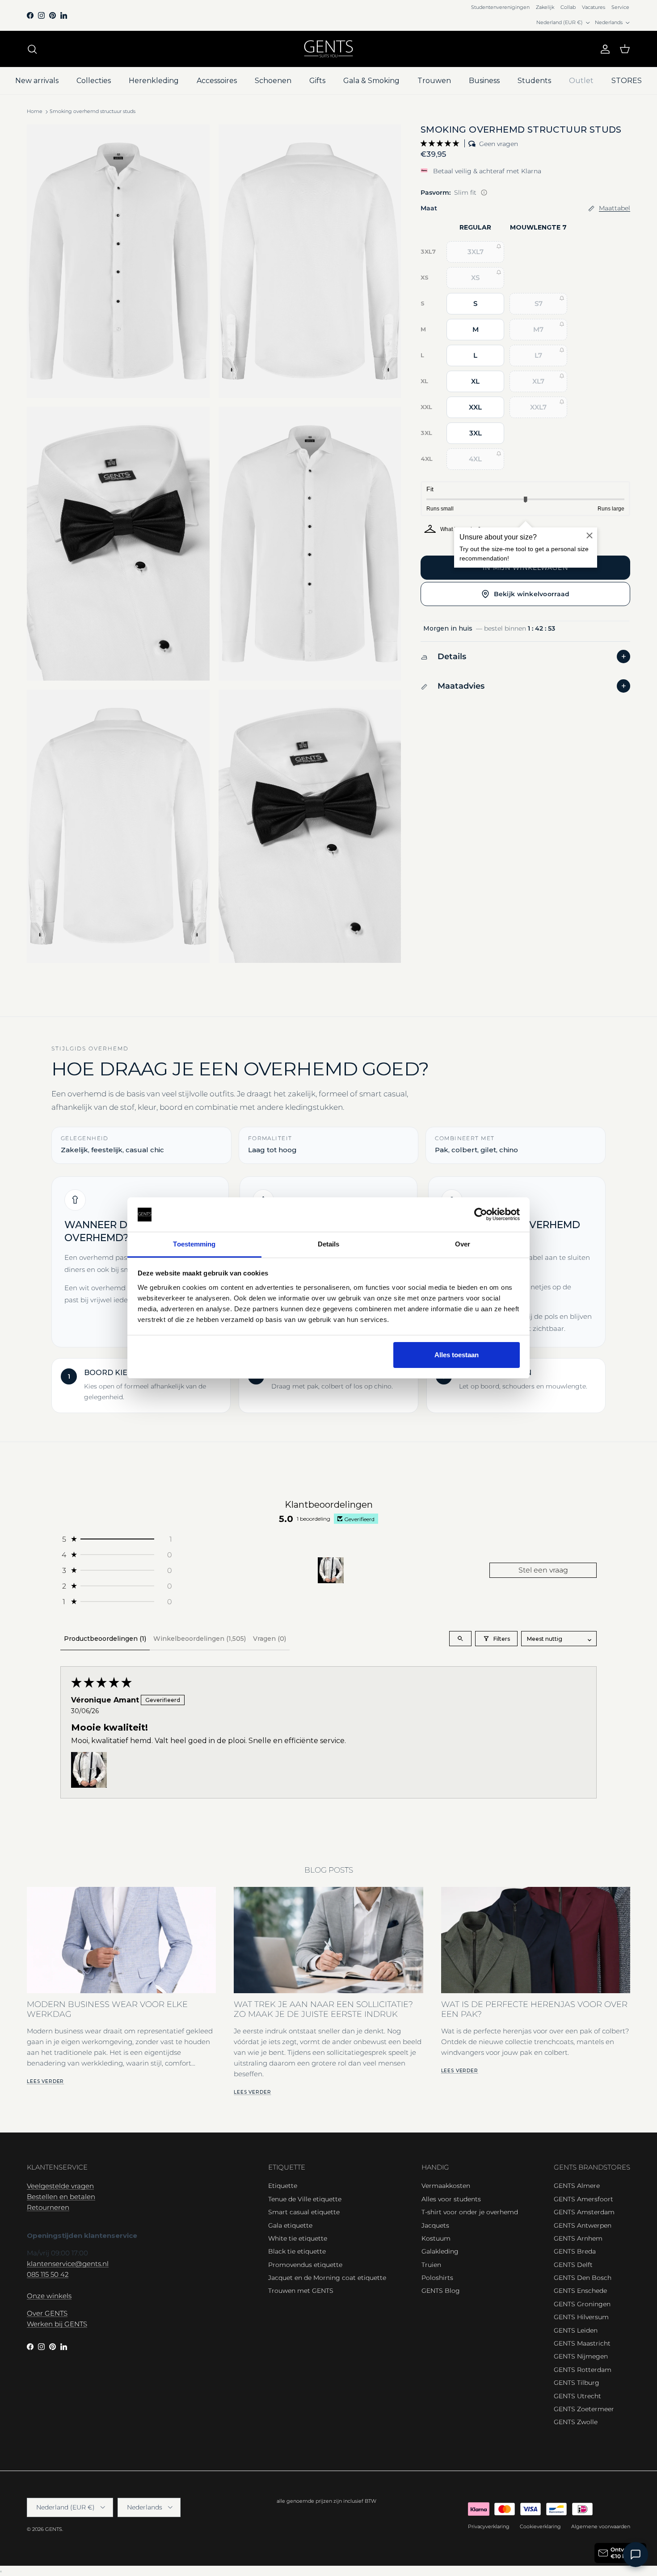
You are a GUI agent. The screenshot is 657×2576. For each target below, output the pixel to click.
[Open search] (460, 1639)
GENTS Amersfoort (583, 2199)
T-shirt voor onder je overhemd (470, 2212)
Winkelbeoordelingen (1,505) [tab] (200, 1639)
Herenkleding (154, 81)
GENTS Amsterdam (584, 2212)
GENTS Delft (573, 2265)
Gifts (317, 81)
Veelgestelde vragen (60, 2186)
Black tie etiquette (297, 2251)
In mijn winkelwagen (525, 568)
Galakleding (440, 2251)
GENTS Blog (441, 2291)
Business (484, 81)
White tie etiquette (298, 2238)
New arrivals (37, 81)
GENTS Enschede (580, 2291)
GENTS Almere (577, 2186)
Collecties (94, 81)
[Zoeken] (32, 49)
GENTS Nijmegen (581, 2356)
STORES (627, 81)
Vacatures (594, 7)
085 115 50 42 (48, 2274)
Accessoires (217, 81)
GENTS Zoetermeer (584, 2409)
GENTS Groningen (582, 2304)
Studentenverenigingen (500, 7)
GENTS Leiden (576, 2330)
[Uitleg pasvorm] (484, 192)
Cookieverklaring (540, 2526)
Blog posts (329, 1870)
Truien (431, 2265)
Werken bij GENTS (57, 2324)
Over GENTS (47, 2313)
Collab (568, 7)
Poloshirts (437, 2278)
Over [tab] (463, 1244)
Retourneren (48, 2207)
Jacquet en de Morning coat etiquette (327, 2278)
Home (35, 112)
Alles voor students (451, 2199)
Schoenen (273, 81)
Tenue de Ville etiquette (305, 2199)
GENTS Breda (575, 2251)
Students (534, 81)
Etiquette (283, 2186)
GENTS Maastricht (582, 2343)
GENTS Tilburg (577, 2383)
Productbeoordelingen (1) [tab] (105, 1639)
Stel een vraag (543, 1570)
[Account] (603, 49)
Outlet (581, 81)
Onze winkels (49, 2296)
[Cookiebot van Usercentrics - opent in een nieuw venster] (481, 1215)
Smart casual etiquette (304, 2212)
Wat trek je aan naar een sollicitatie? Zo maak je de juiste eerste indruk (323, 2009)
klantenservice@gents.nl (68, 2264)
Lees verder (45, 2081)
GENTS (54, 2529)
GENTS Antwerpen (583, 2225)
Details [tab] (329, 1244)
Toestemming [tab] (194, 1244)
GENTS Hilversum (581, 2317)
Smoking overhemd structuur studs (93, 112)
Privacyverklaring (489, 2526)
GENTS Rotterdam (583, 2370)
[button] (441, 143)
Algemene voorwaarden (601, 2526)
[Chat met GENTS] (636, 2555)
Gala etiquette (290, 2225)
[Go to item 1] (331, 1570)
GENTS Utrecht (577, 2396)
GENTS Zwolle (576, 2422)
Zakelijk (545, 7)
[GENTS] (328, 49)
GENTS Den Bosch (583, 2278)
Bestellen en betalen (61, 2197)
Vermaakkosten (446, 2186)
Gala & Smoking (371, 81)
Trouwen (434, 81)
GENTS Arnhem (578, 2238)
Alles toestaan (457, 1355)
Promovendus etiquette (305, 2265)
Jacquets (435, 2225)
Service (620, 7)
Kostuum (436, 2238)
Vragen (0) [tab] (270, 1639)
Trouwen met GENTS (301, 2291)
